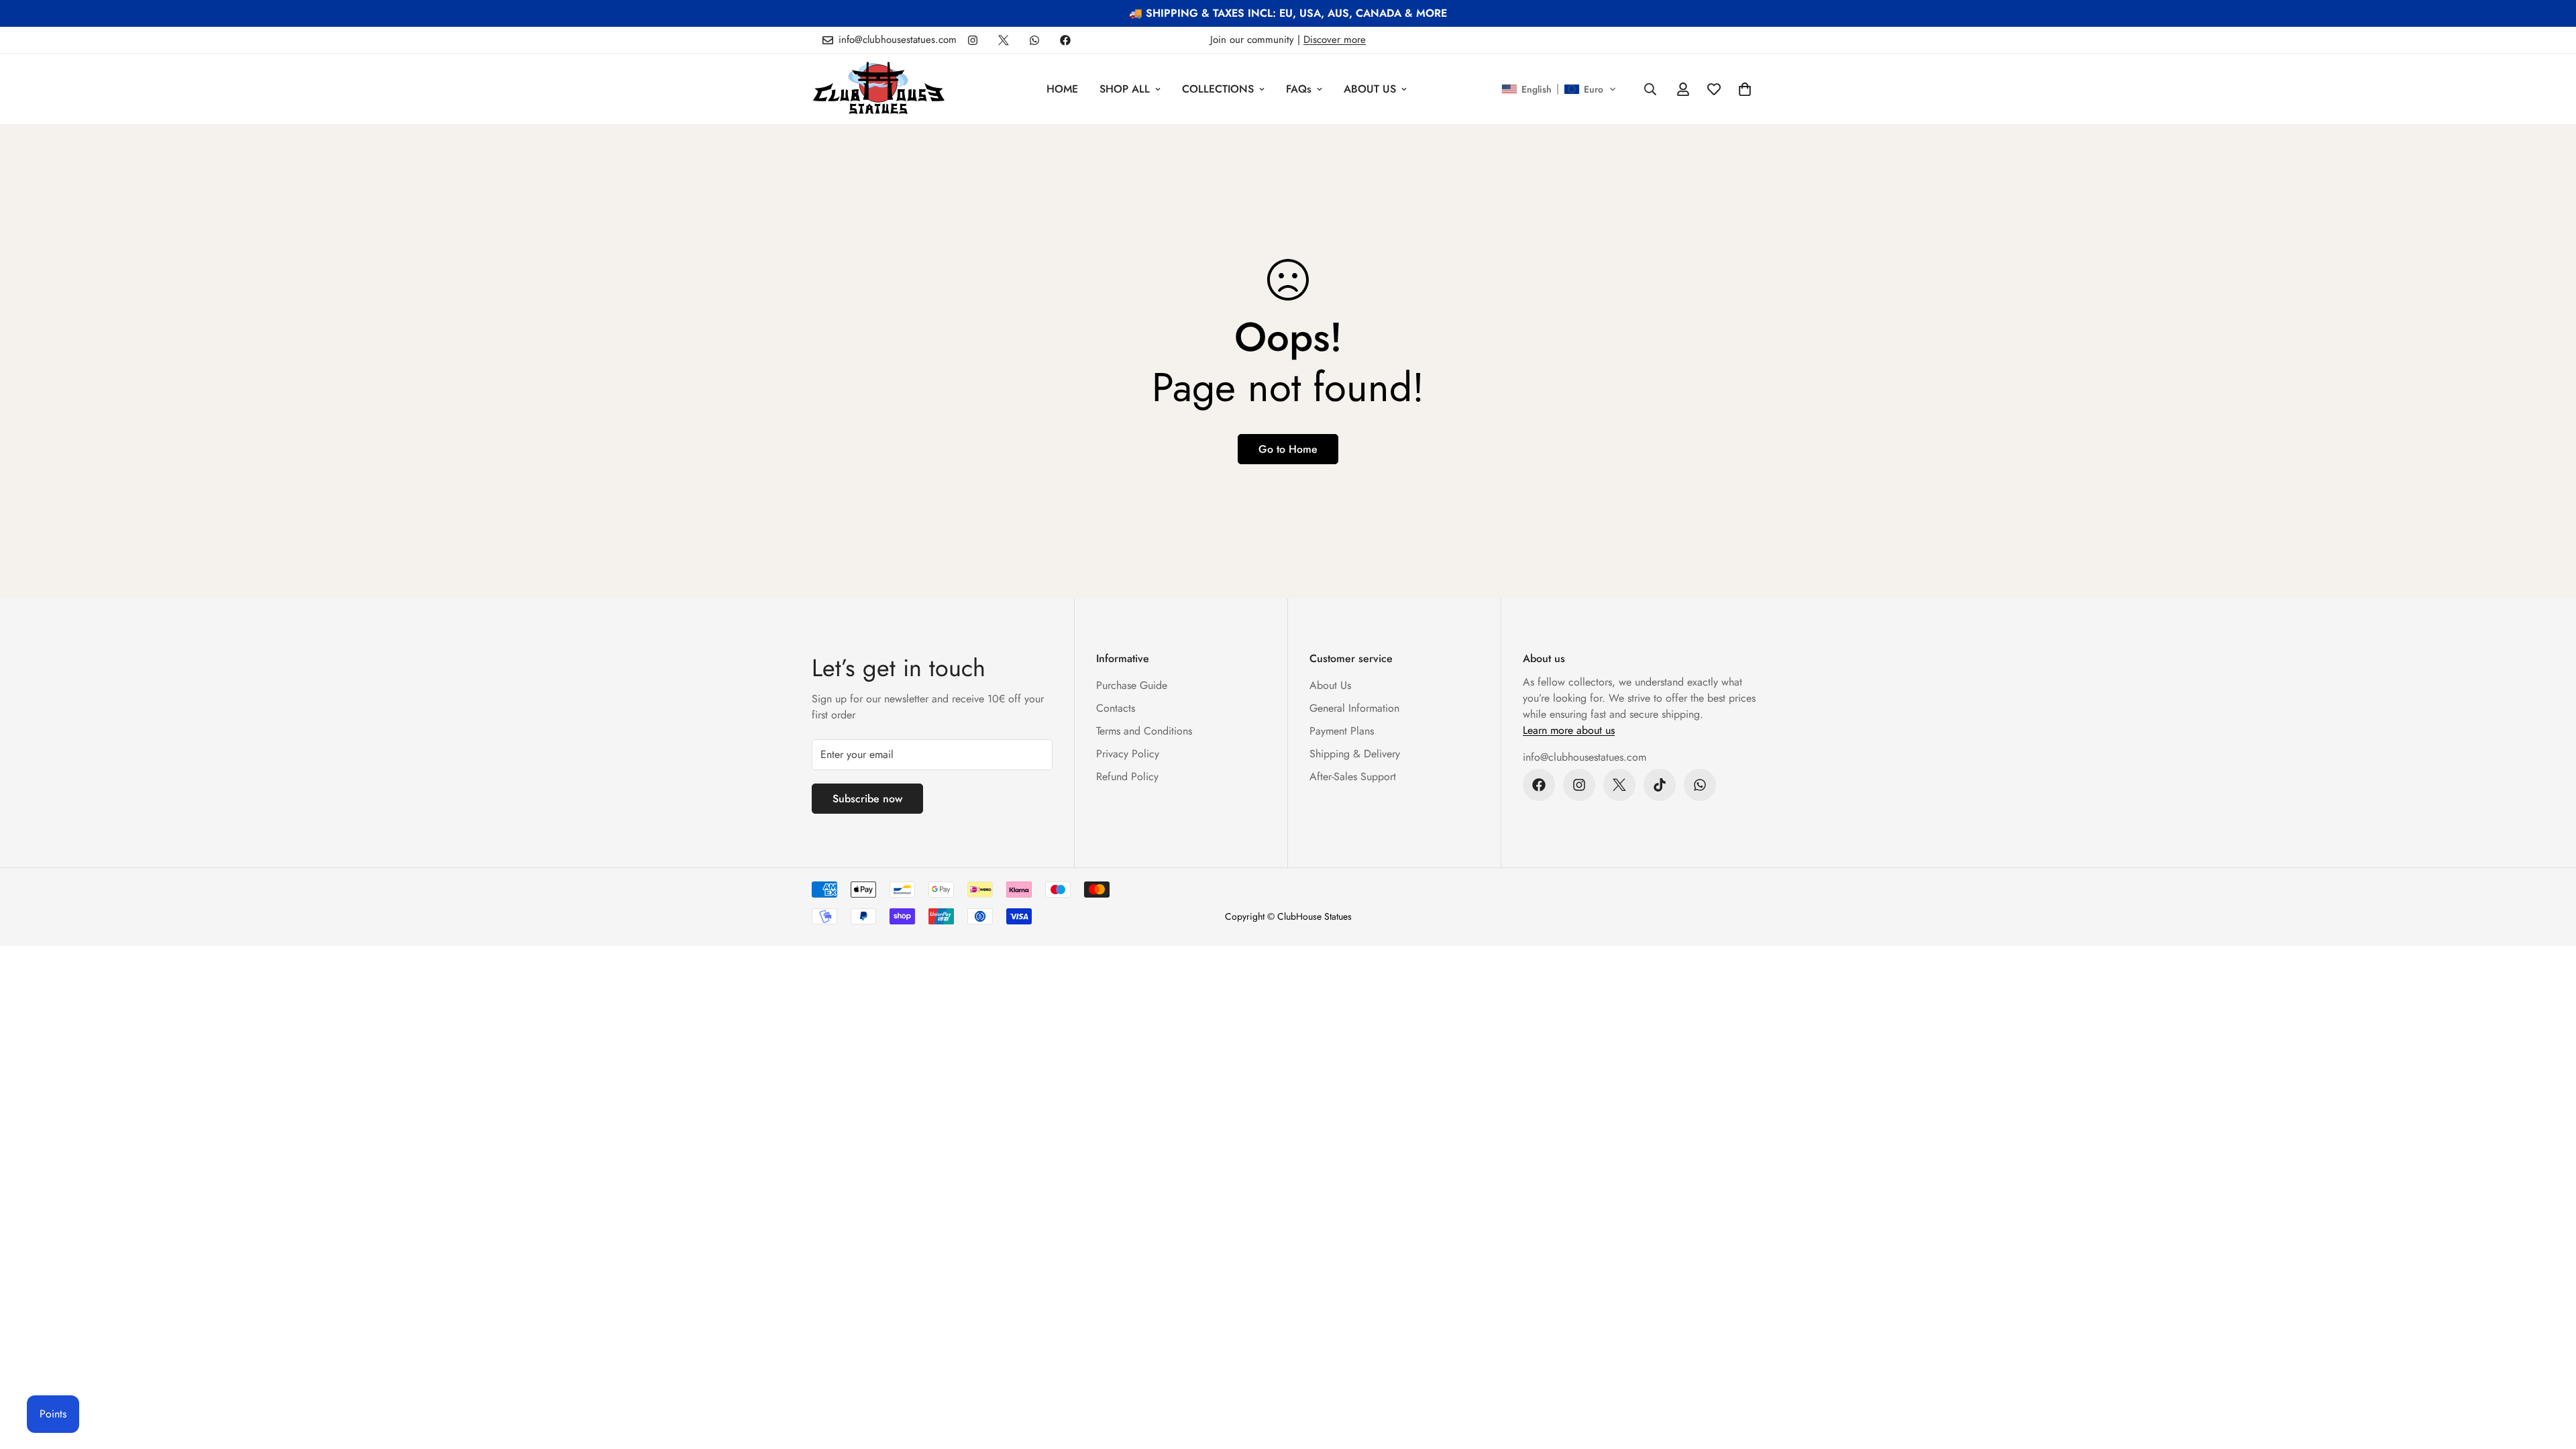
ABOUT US (1370, 89)
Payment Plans (1342, 731)
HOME (1062, 89)
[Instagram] (973, 40)
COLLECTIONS (1218, 89)
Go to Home (1288, 449)
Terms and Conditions (1144, 731)
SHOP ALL (1125, 89)
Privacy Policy (1128, 754)
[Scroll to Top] (2550, 1376)
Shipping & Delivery (1355, 754)
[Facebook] (1065, 40)
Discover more (1335, 40)
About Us (1330, 685)
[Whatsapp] (1034, 40)
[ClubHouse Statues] (879, 89)
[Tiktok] (1660, 785)
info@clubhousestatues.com (1585, 757)
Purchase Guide (1132, 685)
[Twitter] (1004, 40)
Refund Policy (1127, 776)
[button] (1559, 89)
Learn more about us (1569, 730)
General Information (1354, 708)
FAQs (1299, 89)
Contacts (1116, 708)
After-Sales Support (1353, 776)
